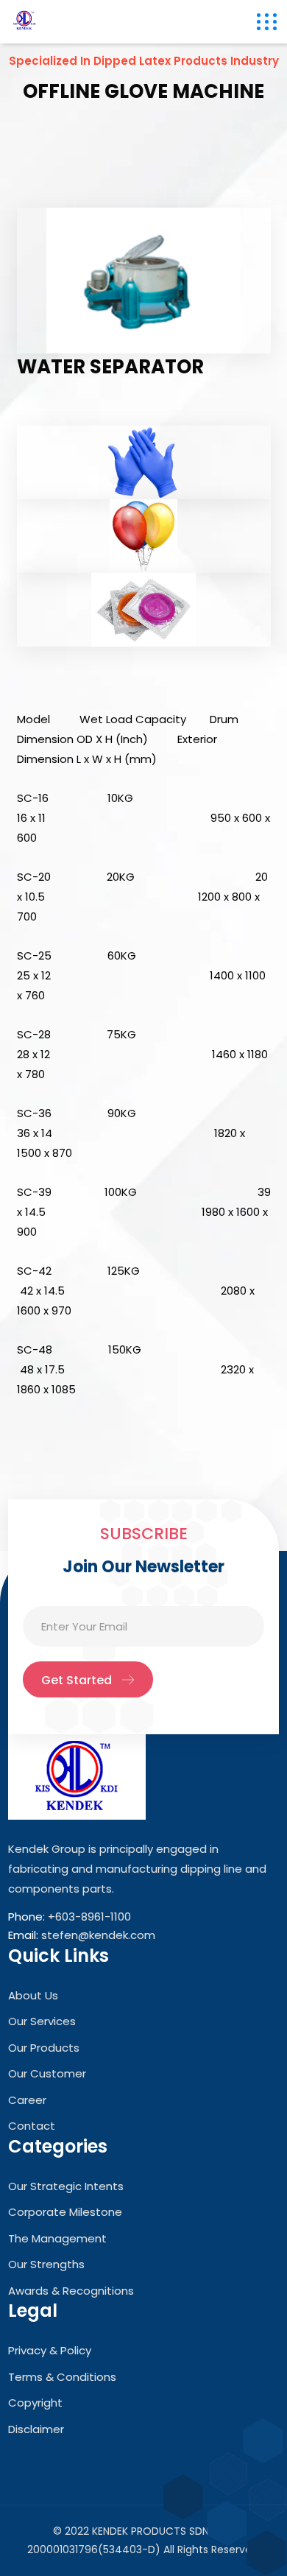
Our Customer (47, 2073)
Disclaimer (36, 2429)
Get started (77, 1680)
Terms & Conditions (62, 2377)
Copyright (35, 2403)
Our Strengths (46, 2264)
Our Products (44, 2048)
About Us (33, 1995)
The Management (57, 2238)
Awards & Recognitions (71, 2291)
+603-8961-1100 (89, 1917)
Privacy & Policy (50, 2350)
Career (27, 2100)
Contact (32, 2126)
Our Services (42, 2021)
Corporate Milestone (65, 2212)
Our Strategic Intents (66, 2186)
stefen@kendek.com (98, 1935)
